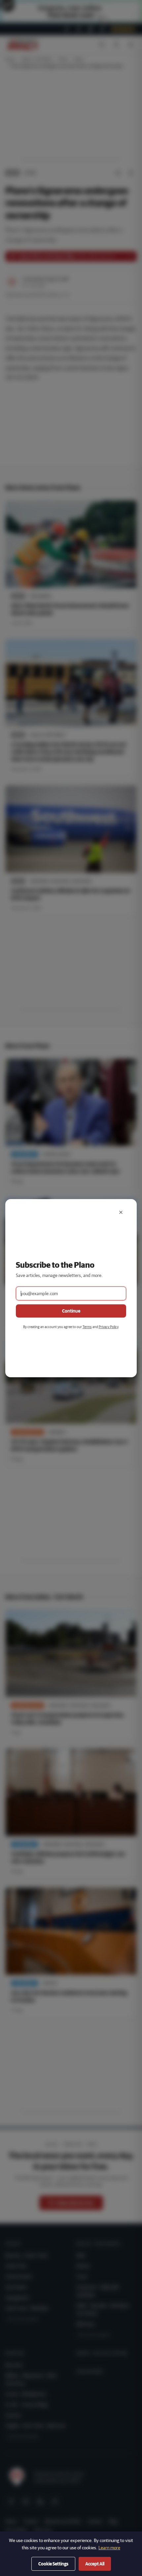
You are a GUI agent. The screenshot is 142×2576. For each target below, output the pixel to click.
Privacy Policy (108, 1327)
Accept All (95, 2564)
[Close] (121, 1212)
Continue (71, 1311)
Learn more (109, 2548)
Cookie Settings (53, 2564)
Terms (87, 1327)
